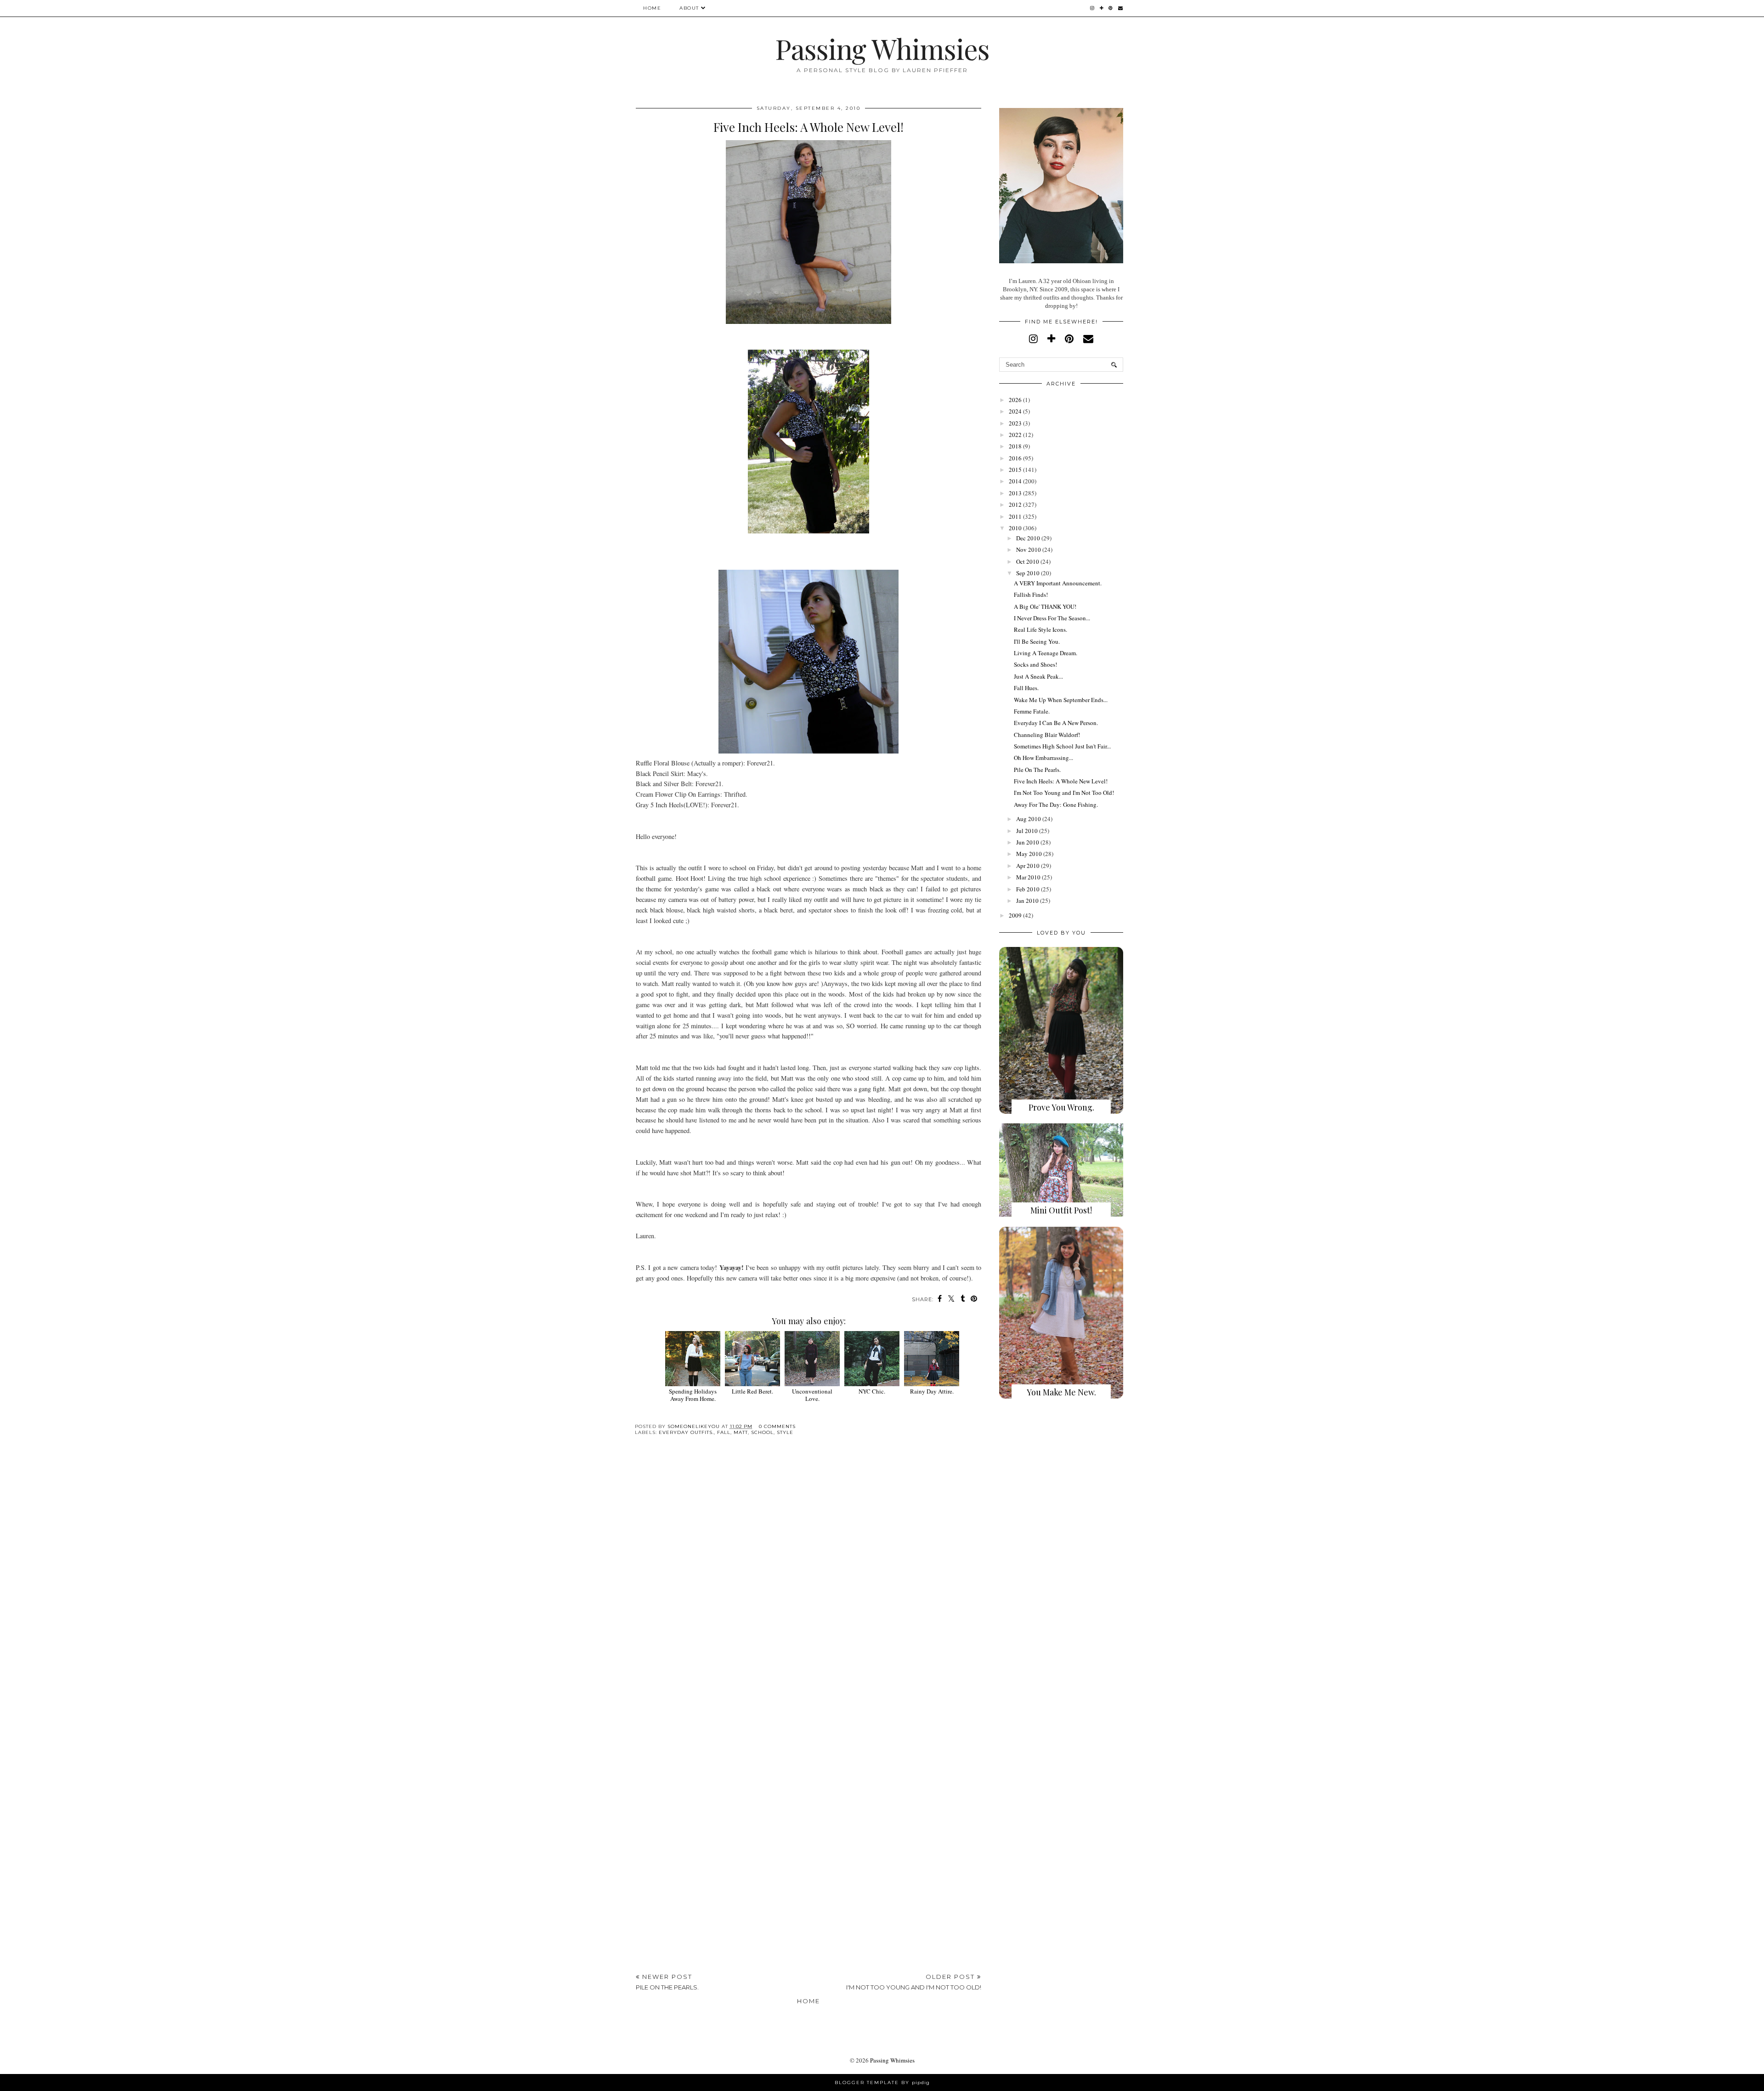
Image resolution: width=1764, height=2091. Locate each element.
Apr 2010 (1028, 866)
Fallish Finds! (1031, 595)
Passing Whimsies (882, 48)
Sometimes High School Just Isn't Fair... (1062, 746)
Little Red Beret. (752, 1391)
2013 (1015, 493)
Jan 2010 (1027, 901)
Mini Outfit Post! (1061, 1210)
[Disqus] (808, 1585)
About (689, 8)
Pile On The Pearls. (1037, 770)
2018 (1015, 446)
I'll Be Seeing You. (1037, 641)
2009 (1015, 915)
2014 (1015, 481)
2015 (1015, 470)
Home (652, 8)
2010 (1015, 528)
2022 (1015, 435)
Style (785, 1432)
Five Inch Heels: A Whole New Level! (1061, 781)
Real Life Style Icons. (1040, 629)
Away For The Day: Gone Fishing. (1056, 805)
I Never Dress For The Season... (1052, 618)
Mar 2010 (1028, 877)
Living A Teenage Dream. (1046, 653)
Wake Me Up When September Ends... (1061, 700)
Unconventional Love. (812, 1395)
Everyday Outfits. (686, 1432)
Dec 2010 (1028, 538)
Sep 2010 (1028, 573)
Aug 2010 (1029, 819)
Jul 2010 (1027, 831)
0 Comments (777, 1426)
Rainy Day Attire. (932, 1391)
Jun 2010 (1028, 842)
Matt (741, 1432)
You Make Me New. (1061, 1392)
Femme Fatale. (1032, 711)
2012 (1015, 504)
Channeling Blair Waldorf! (1047, 735)
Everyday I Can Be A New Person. (1056, 723)
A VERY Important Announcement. (1058, 583)
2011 (1015, 516)
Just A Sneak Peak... (1038, 676)
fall (724, 1432)
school (762, 1432)
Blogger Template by (882, 2082)
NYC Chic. (872, 1391)
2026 (1015, 400)
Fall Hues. (1026, 688)
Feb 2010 (1028, 889)
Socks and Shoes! (1035, 664)
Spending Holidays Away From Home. (693, 1395)
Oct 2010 (1028, 561)
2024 (1015, 411)
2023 (1015, 423)
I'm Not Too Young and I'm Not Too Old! (1064, 793)
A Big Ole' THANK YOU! (1045, 606)
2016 (1015, 458)
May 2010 (1029, 854)
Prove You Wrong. (1061, 1107)
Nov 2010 (1029, 550)
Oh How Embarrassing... (1043, 758)
